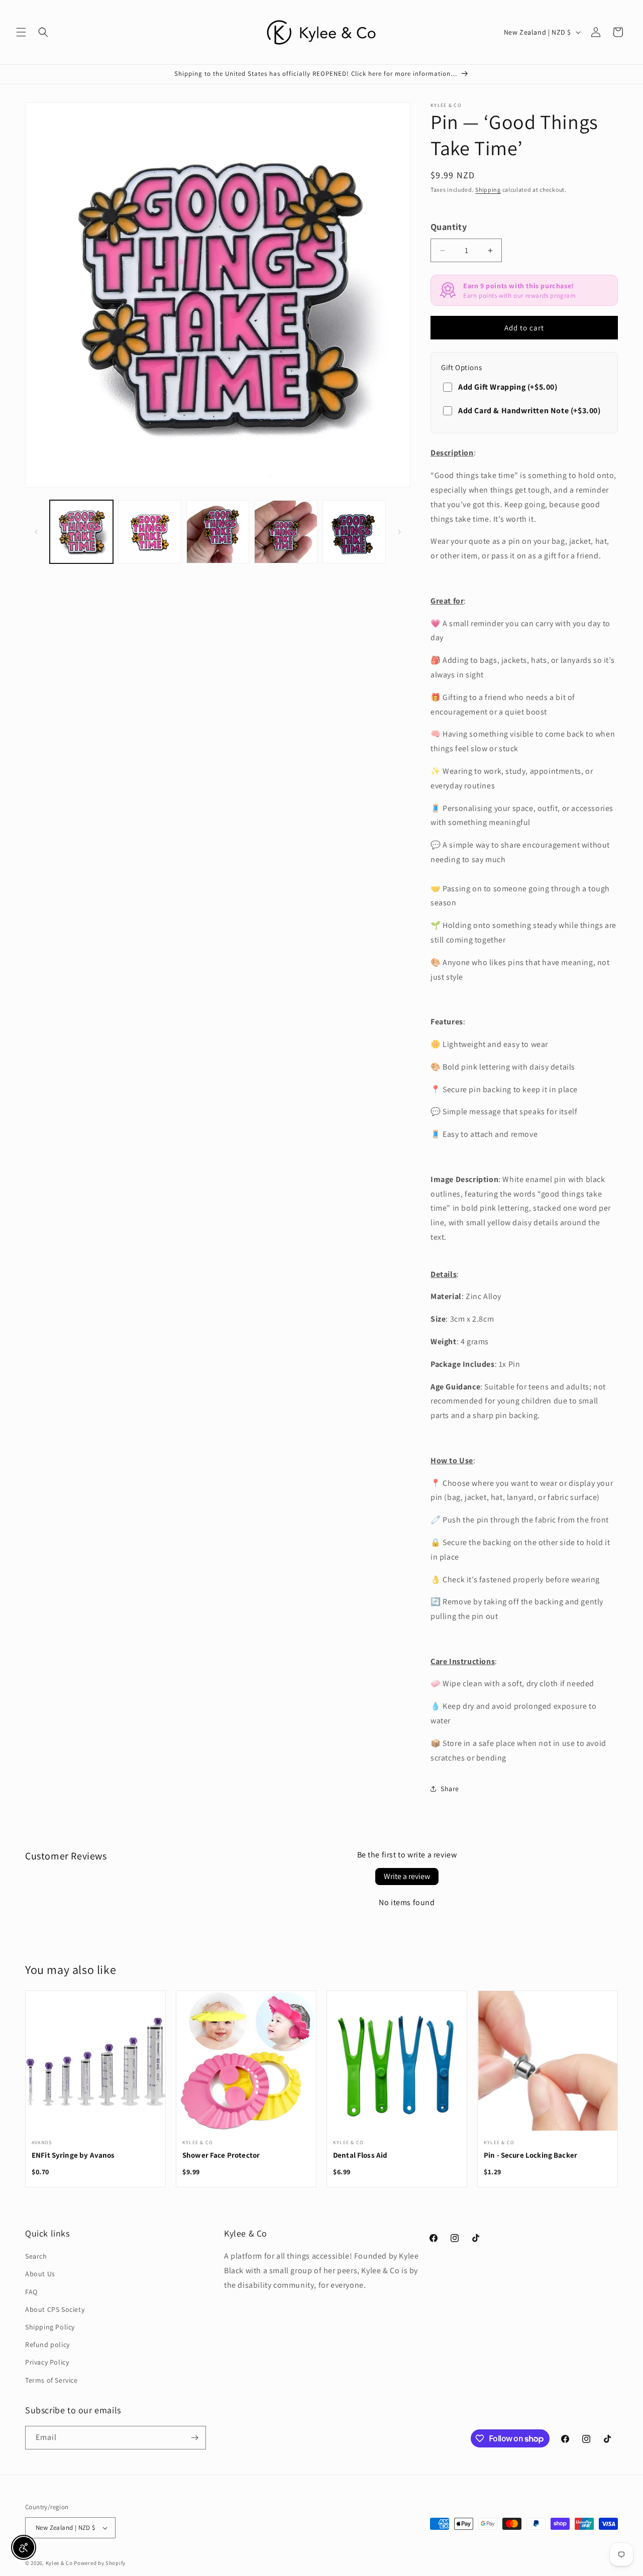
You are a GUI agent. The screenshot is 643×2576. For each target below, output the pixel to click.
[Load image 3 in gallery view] (218, 532)
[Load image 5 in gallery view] (354, 532)
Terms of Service (51, 2380)
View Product (95, 2067)
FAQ (31, 2292)
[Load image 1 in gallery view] (81, 532)
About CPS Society (55, 2309)
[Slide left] (36, 532)
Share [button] (450, 1789)
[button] (21, 32)
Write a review (407, 1876)
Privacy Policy (47, 2362)
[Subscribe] (194, 2438)
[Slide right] (399, 532)
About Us (40, 2274)
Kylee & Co (59, 2563)
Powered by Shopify (100, 2563)
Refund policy (47, 2345)
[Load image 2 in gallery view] (150, 532)
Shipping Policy (50, 2327)
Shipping (488, 190)
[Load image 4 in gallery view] (286, 532)
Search (36, 2256)
